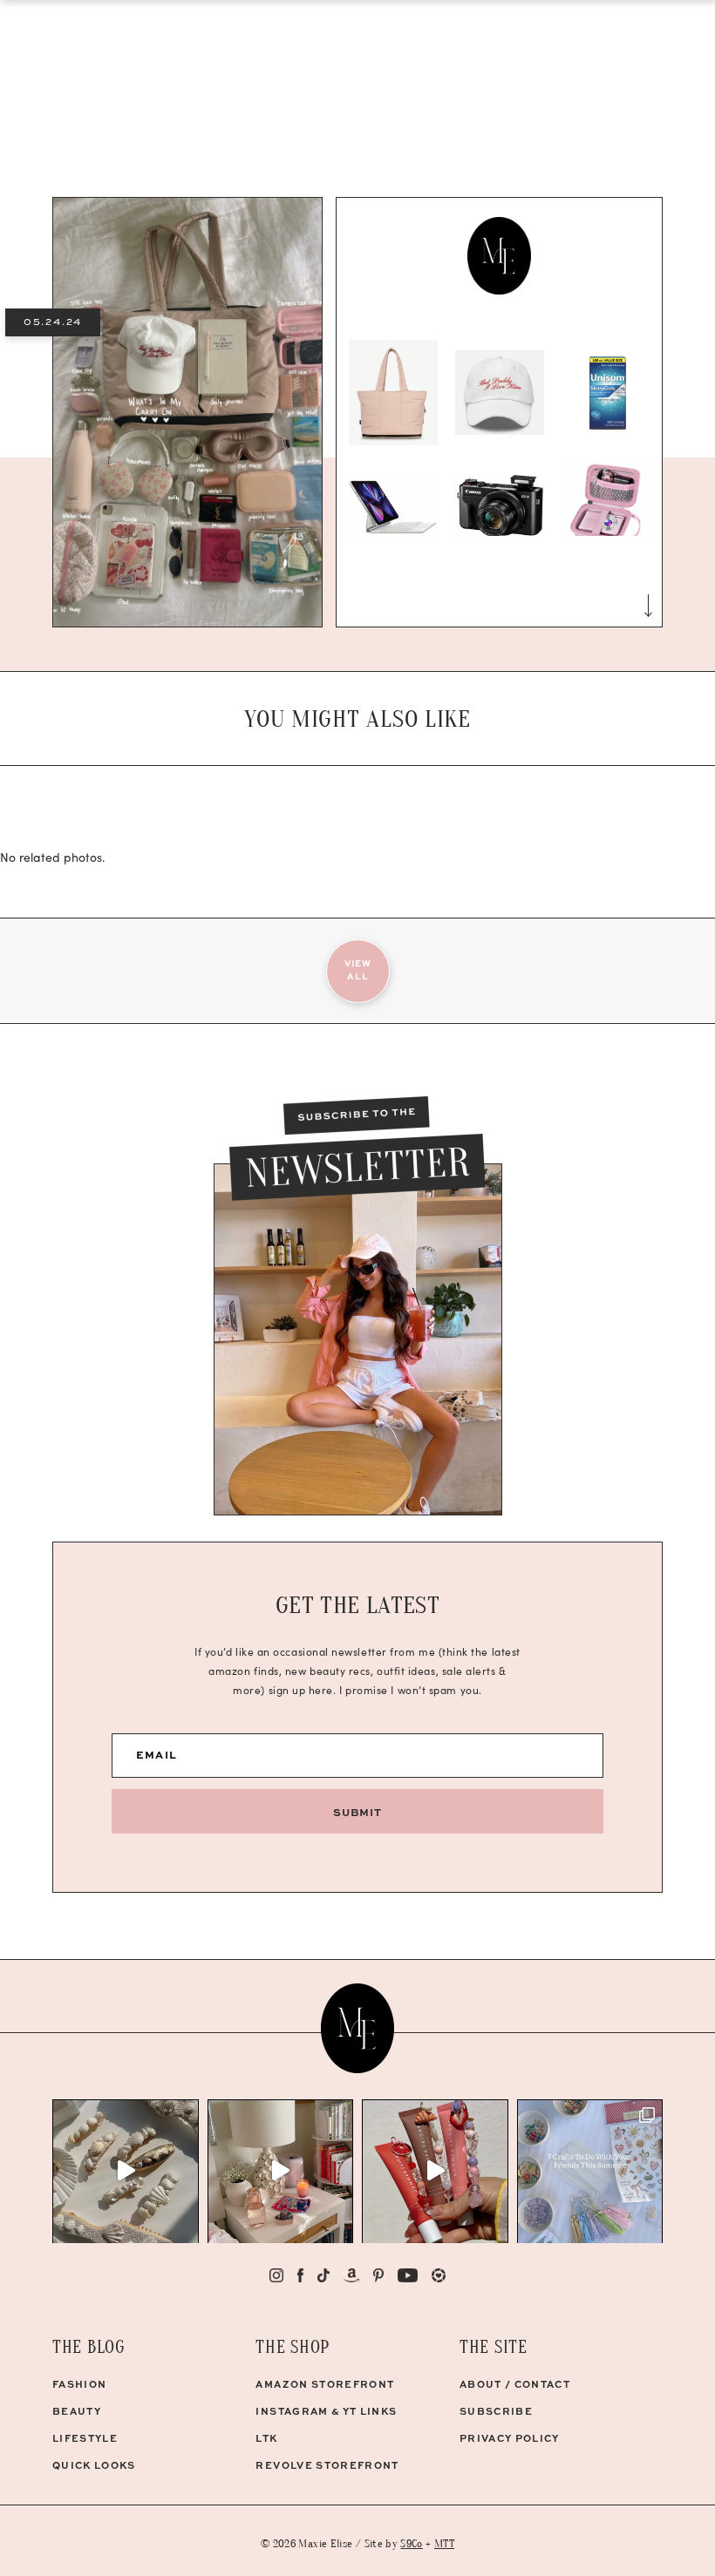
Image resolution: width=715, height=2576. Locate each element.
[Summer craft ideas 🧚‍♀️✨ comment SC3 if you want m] (590, 2172)
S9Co (411, 2543)
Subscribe (496, 2411)
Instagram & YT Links (326, 2411)
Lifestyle (85, 2438)
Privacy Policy (510, 2438)
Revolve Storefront (327, 2465)
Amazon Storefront (325, 2384)
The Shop (293, 2347)
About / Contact (515, 2384)
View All (358, 969)
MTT (444, 2543)
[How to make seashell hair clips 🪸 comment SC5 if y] (126, 2172)
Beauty (77, 2411)
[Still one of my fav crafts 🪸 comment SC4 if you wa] (435, 2172)
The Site (494, 2347)
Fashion (79, 2384)
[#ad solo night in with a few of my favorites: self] (281, 2172)
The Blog (89, 2347)
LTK (266, 2438)
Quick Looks (94, 2465)
